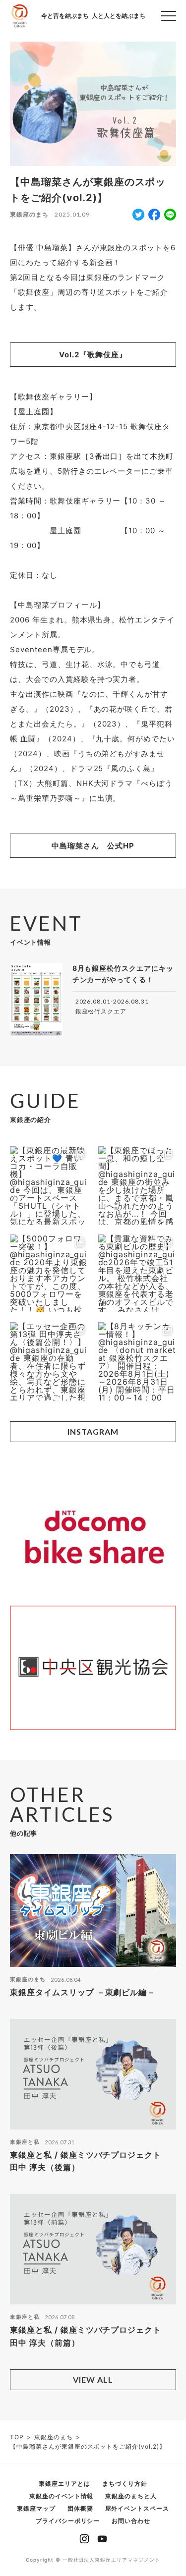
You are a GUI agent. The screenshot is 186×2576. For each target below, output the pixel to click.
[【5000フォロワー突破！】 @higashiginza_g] (49, 1274)
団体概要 (80, 2508)
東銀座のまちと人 (131, 2496)
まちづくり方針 (125, 2484)
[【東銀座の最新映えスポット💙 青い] (49, 1185)
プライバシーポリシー (68, 2521)
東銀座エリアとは (64, 2484)
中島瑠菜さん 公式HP (93, 846)
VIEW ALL (93, 2380)
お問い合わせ (131, 2521)
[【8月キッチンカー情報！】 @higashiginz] (137, 1361)
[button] (169, 16)
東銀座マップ (36, 2508)
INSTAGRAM (93, 1431)
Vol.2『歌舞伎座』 (93, 355)
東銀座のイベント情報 (62, 2496)
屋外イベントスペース (137, 2508)
